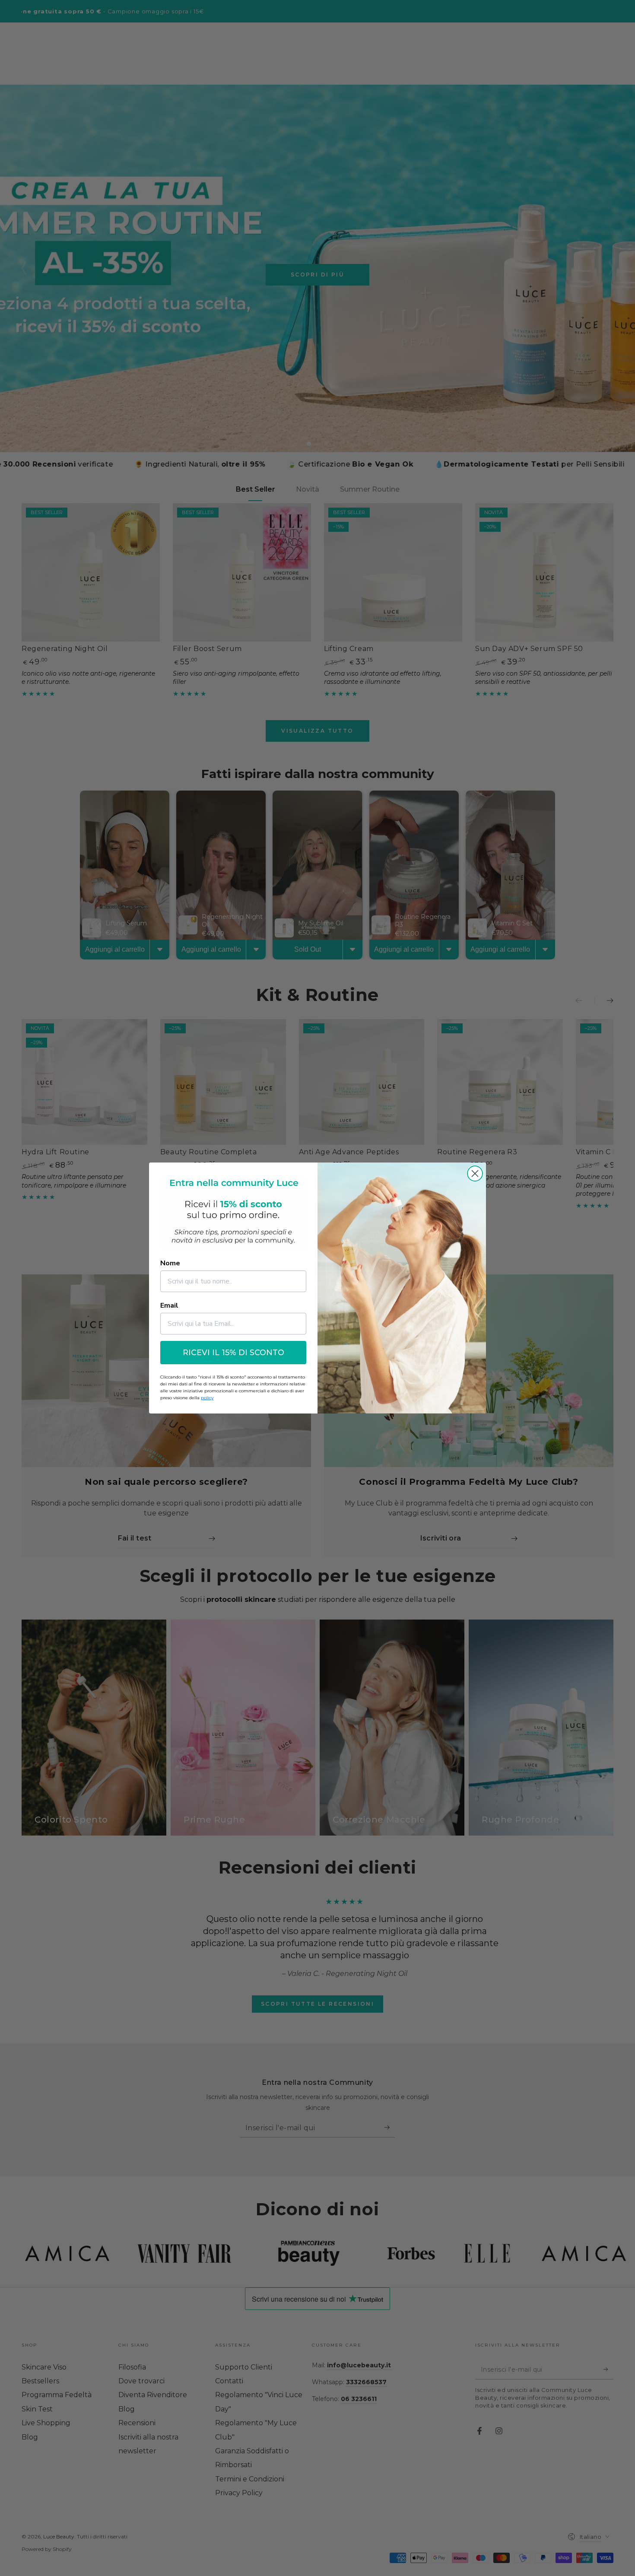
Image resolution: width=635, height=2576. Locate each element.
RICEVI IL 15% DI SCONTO (233, 1353)
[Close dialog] (475, 1174)
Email (169, 1305)
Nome (170, 1263)
